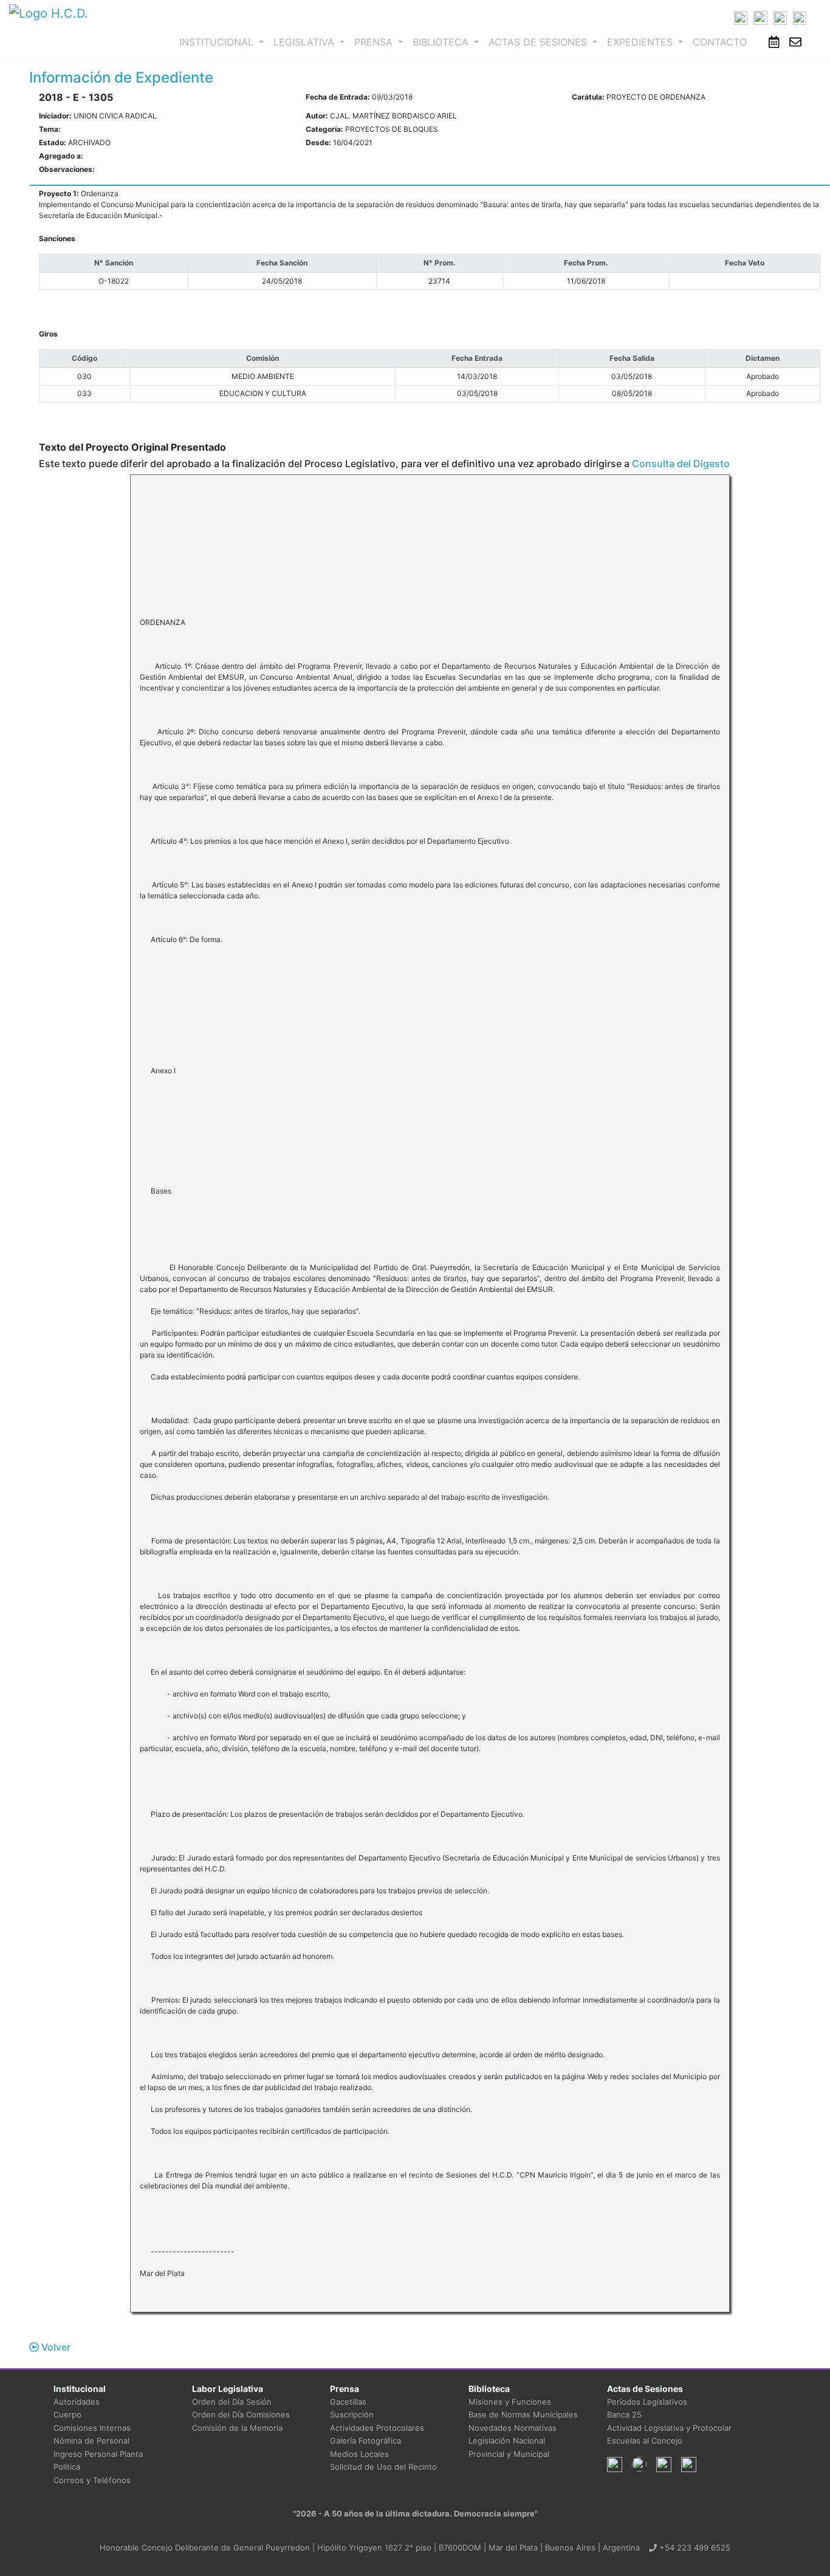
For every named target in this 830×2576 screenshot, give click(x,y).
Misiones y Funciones (510, 2402)
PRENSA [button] (375, 42)
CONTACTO (720, 42)
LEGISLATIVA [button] (305, 42)
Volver (55, 2347)
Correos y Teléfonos (92, 2480)
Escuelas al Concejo (645, 2441)
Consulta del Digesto (681, 463)
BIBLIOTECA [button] (442, 42)
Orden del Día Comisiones (241, 2414)
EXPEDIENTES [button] (641, 42)
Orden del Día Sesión (232, 2402)
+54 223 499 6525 (694, 2547)
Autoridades (77, 2402)
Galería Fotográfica (365, 2441)
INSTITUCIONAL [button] (224, 42)
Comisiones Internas (92, 2428)
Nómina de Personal (91, 2441)
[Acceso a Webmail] (795, 42)
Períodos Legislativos (647, 2402)
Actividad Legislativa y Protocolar (669, 2428)
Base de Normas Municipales (523, 2414)
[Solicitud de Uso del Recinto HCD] (774, 42)
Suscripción (352, 2414)
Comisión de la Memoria (237, 2428)
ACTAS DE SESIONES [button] (539, 42)
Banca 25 (624, 2414)
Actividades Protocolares (377, 2428)
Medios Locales (359, 2454)
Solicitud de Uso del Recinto (383, 2467)
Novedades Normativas (513, 2428)
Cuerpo (67, 2414)
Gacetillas (348, 2402)
